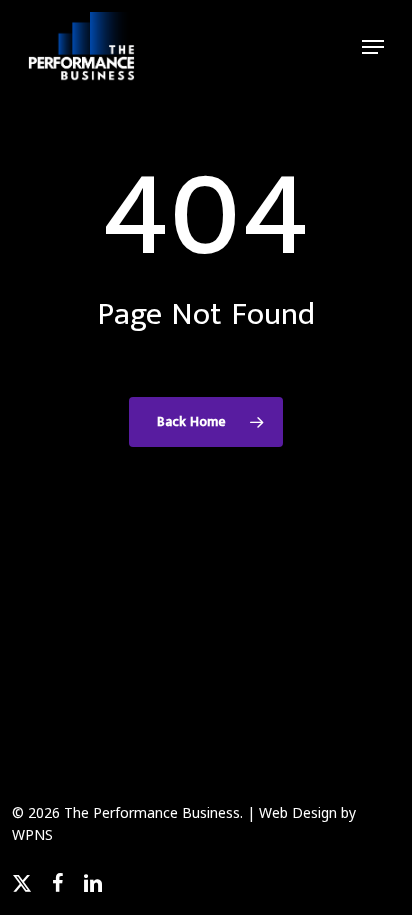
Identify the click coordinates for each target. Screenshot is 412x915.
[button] (373, 47)
